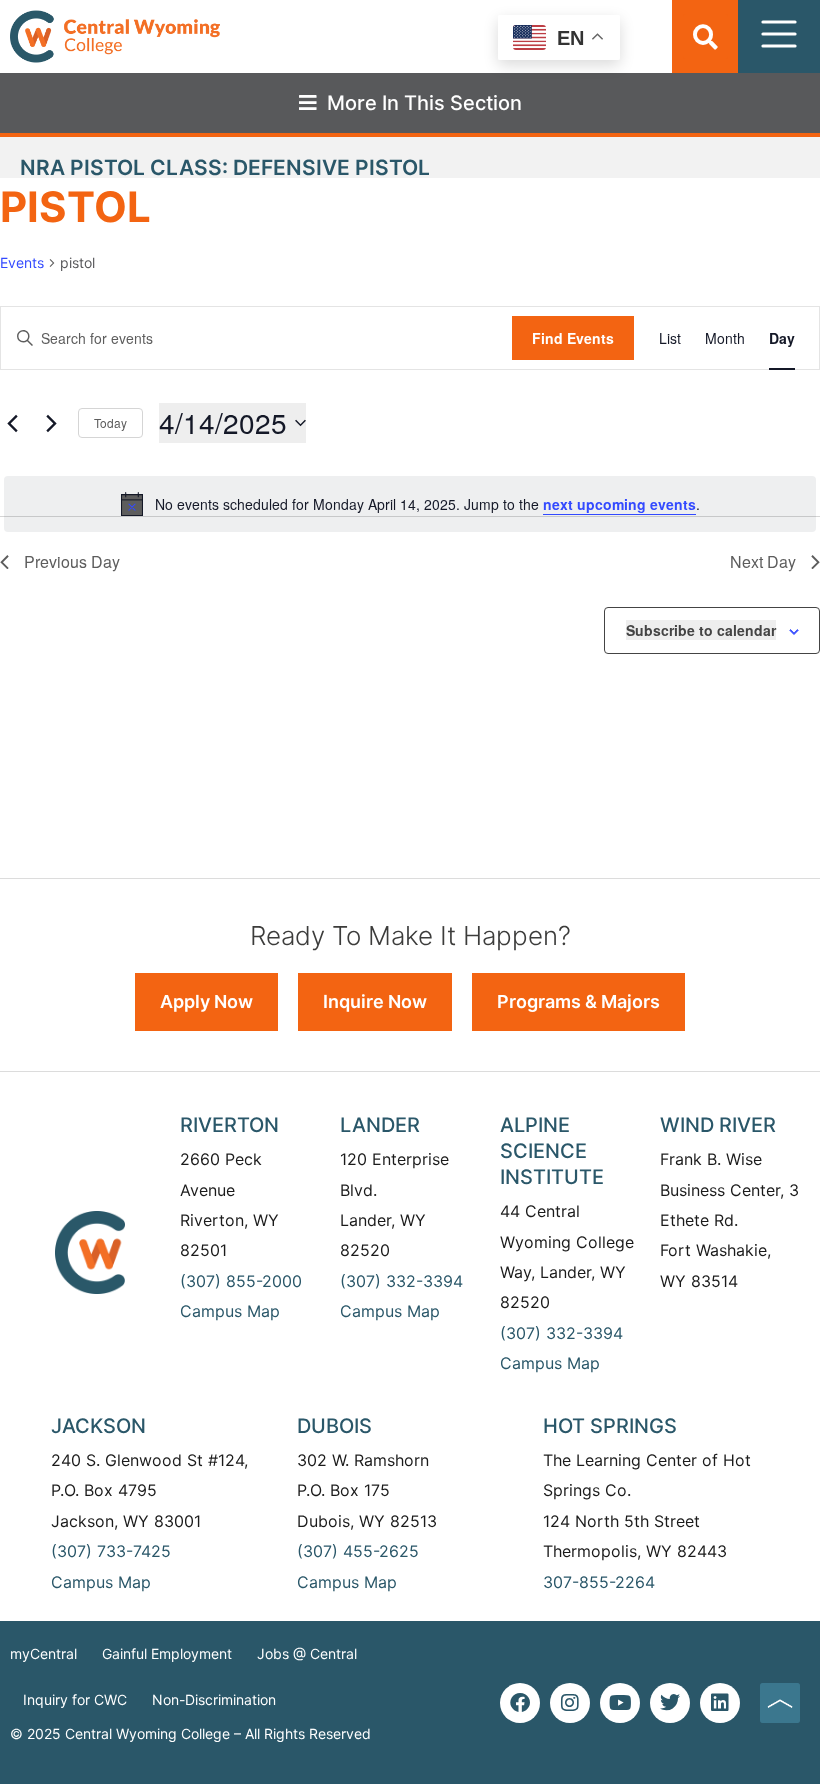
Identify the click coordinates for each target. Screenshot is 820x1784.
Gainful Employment (167, 1653)
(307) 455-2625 (358, 1551)
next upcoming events (619, 504)
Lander (380, 1125)
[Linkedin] (720, 1703)
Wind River (718, 1125)
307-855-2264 (599, 1582)
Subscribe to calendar (701, 630)
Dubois (334, 1426)
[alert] (410, 504)
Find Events (573, 338)
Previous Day (72, 561)
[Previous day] (12, 423)
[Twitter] (670, 1703)
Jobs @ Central (307, 1653)
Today (110, 422)
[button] (705, 36)
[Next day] (51, 423)
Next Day (763, 561)
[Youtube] (620, 1703)
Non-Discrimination (214, 1699)
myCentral (43, 1653)
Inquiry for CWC (75, 1699)
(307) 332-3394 (401, 1281)
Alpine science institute (552, 1151)
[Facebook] (520, 1703)
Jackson (98, 1426)
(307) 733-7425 (111, 1551)
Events (22, 262)
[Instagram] (570, 1703)
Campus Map (230, 1311)
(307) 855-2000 (241, 1281)
